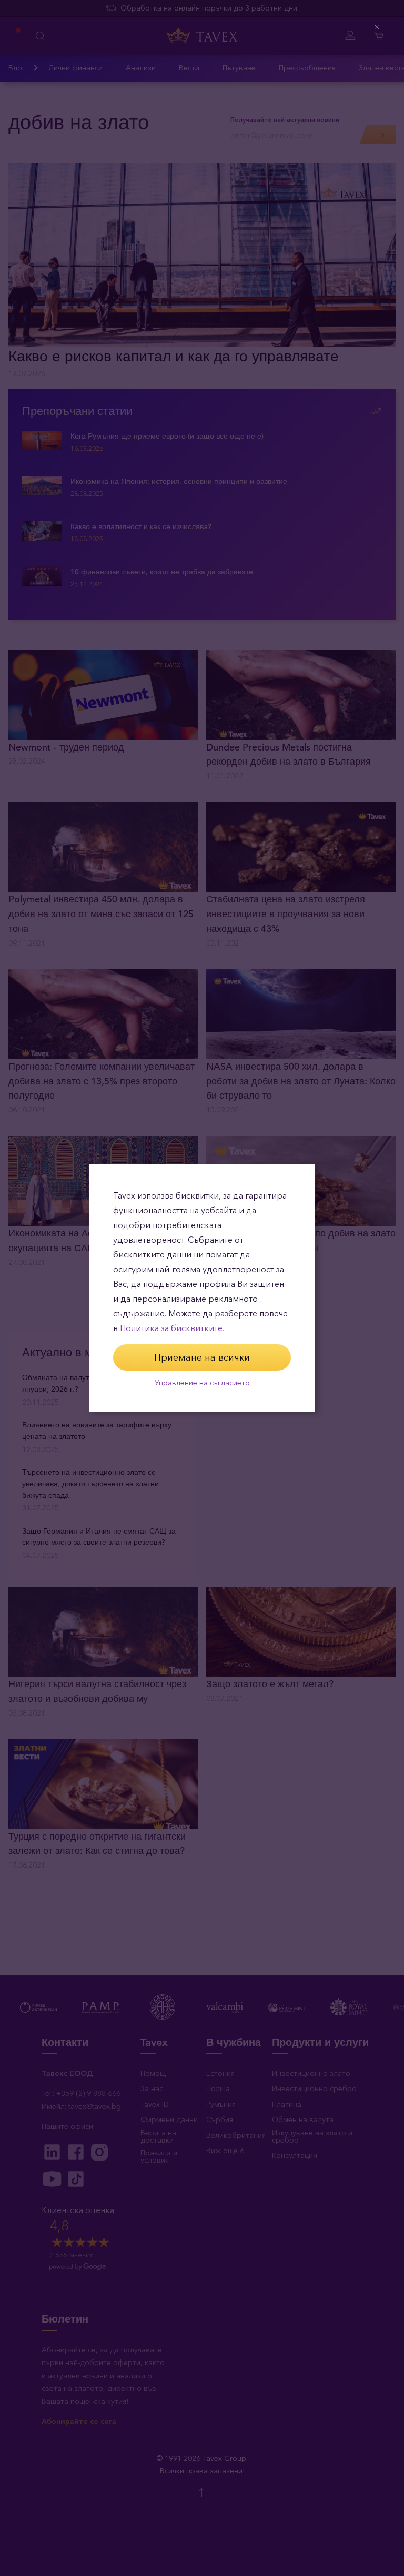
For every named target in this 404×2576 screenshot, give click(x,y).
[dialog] (202, 1288)
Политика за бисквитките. (172, 1328)
